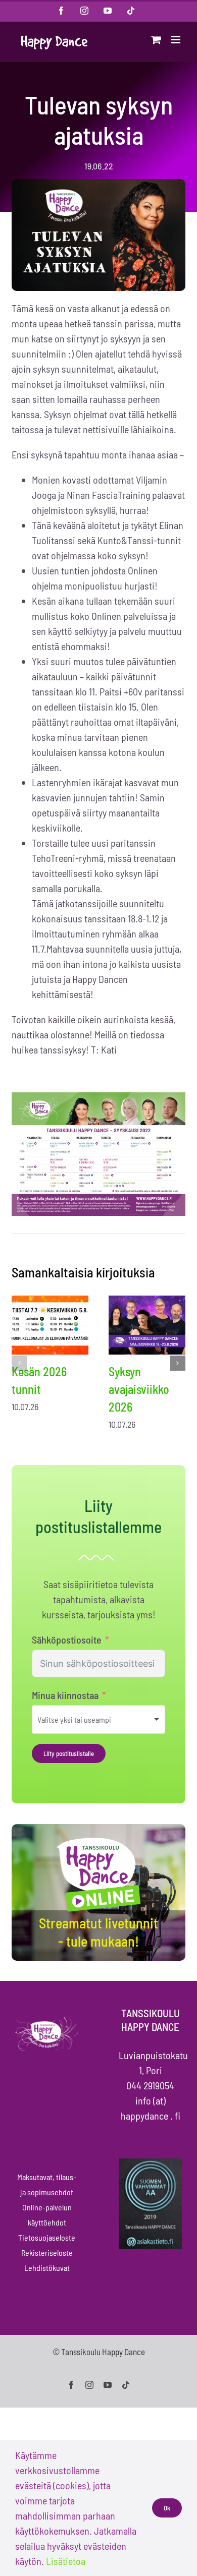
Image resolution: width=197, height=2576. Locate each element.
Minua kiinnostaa (65, 1695)
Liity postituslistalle (69, 1753)
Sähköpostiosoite (67, 1640)
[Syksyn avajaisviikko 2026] (147, 1325)
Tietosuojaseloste (47, 2237)
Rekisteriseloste (47, 2252)
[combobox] (98, 1719)
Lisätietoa (66, 2561)
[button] (19, 1363)
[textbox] (88, 1719)
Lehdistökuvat (47, 2268)
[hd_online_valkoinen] (98, 1839)
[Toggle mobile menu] (177, 40)
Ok (167, 2508)
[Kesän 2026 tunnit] (50, 1325)
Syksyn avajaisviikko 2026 (139, 1389)
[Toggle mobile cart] (156, 40)
